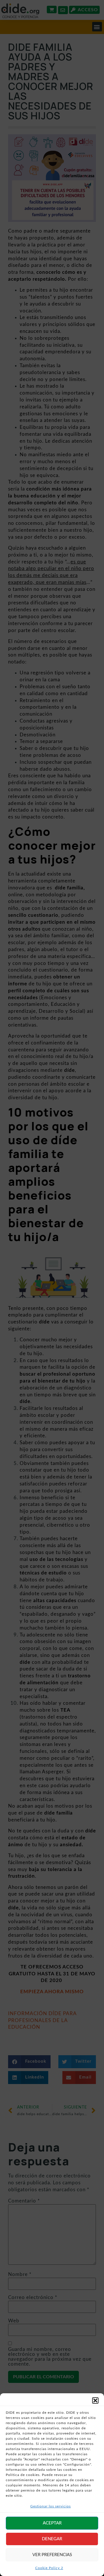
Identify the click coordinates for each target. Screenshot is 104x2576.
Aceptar (52, 2523)
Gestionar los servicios (51, 2506)
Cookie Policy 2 (49, 2568)
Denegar (52, 2539)
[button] (95, 2400)
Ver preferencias (52, 2555)
